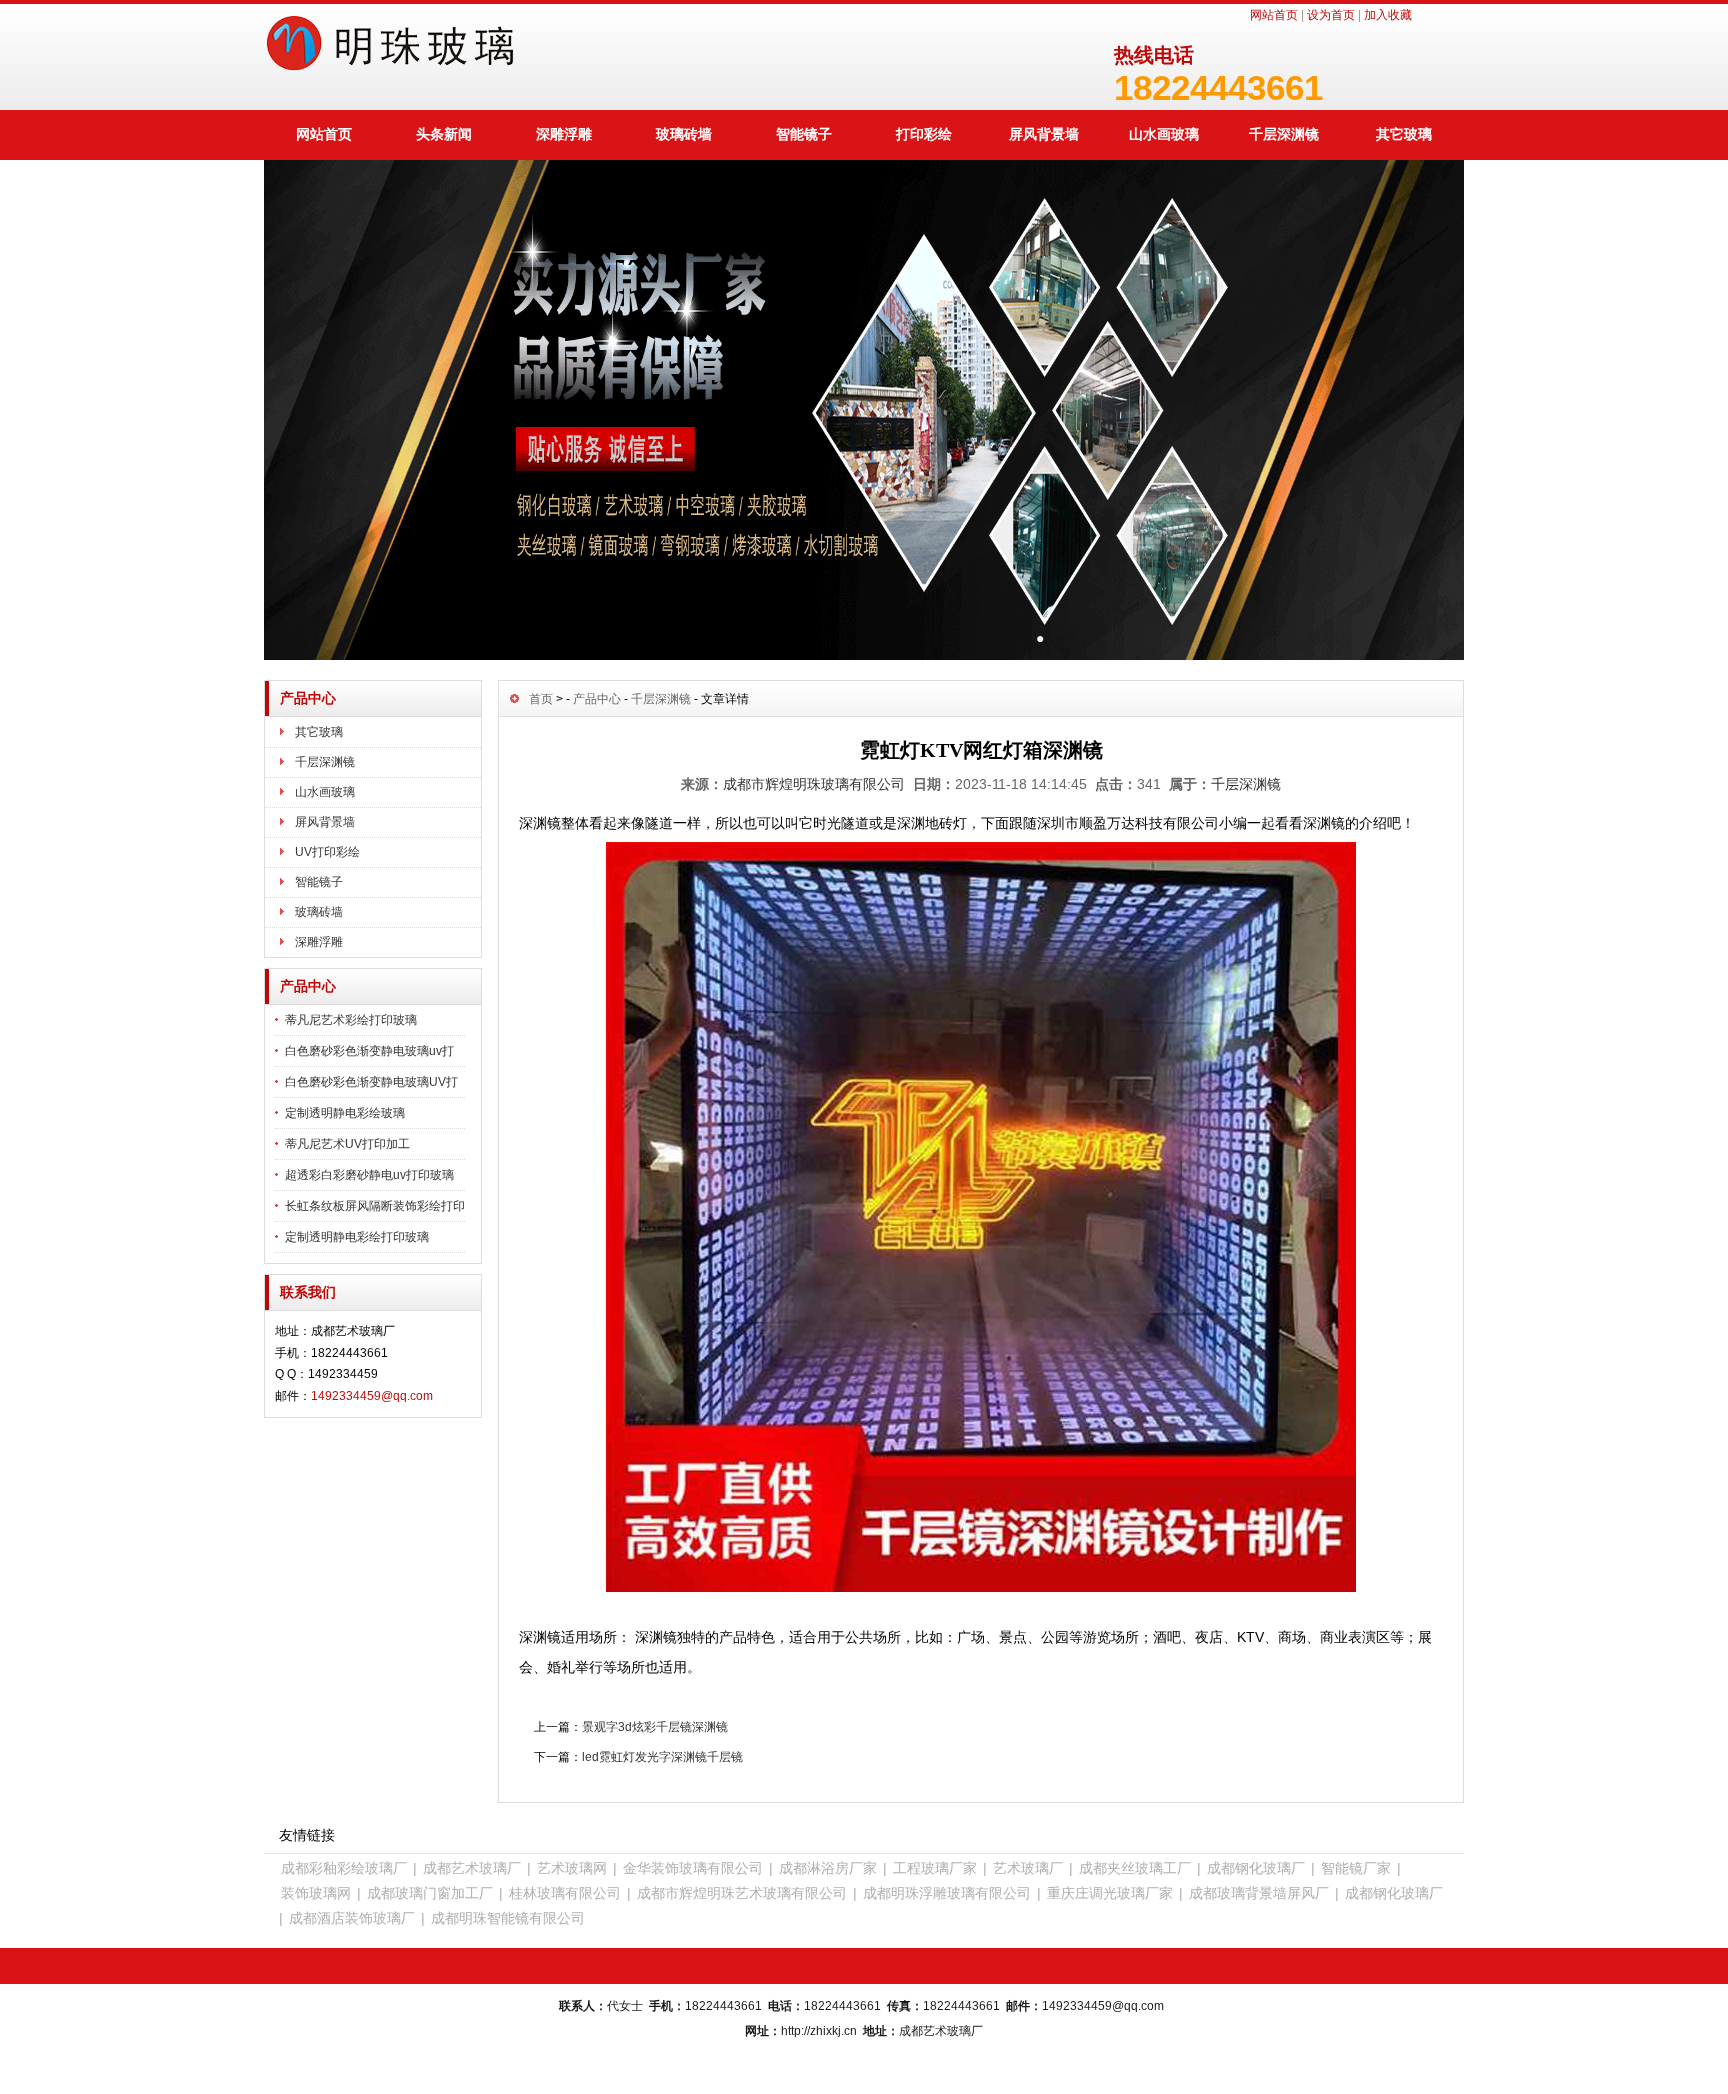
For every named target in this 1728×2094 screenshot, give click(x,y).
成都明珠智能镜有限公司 (508, 1918)
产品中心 (597, 699)
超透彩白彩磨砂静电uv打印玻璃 (369, 1175)
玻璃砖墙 (684, 134)
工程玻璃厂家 (935, 1868)
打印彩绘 (924, 134)
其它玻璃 (1404, 134)
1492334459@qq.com (372, 1396)
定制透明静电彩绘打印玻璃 (357, 1237)
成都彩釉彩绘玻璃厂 (344, 1868)
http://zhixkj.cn (819, 2031)
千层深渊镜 (1284, 134)
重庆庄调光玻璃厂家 (1110, 1893)
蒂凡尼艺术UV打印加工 (347, 1144)
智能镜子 (804, 134)
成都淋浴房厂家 (828, 1868)
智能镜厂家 (1356, 1868)
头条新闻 (444, 134)
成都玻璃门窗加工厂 (430, 1893)
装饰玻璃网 (316, 1893)
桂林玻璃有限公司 (565, 1893)
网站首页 (1274, 15)
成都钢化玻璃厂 (1256, 1868)
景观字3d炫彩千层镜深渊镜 (655, 1727)
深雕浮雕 (564, 134)
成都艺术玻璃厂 (472, 1868)
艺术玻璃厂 (1028, 1868)
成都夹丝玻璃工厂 (1135, 1868)
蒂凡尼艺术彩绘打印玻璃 (351, 1020)
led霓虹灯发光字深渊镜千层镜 (662, 1757)
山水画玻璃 (1164, 134)
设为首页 (1331, 15)
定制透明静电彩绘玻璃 (345, 1113)
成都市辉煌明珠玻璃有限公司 (814, 784)
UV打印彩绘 (327, 852)
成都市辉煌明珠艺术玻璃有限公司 (742, 1893)
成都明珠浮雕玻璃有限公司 (947, 1893)
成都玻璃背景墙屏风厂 (1259, 1893)
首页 (541, 699)
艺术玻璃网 (572, 1868)
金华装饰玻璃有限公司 (693, 1868)
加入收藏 (1388, 15)
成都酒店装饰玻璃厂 (352, 1918)
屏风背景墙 (1044, 134)
